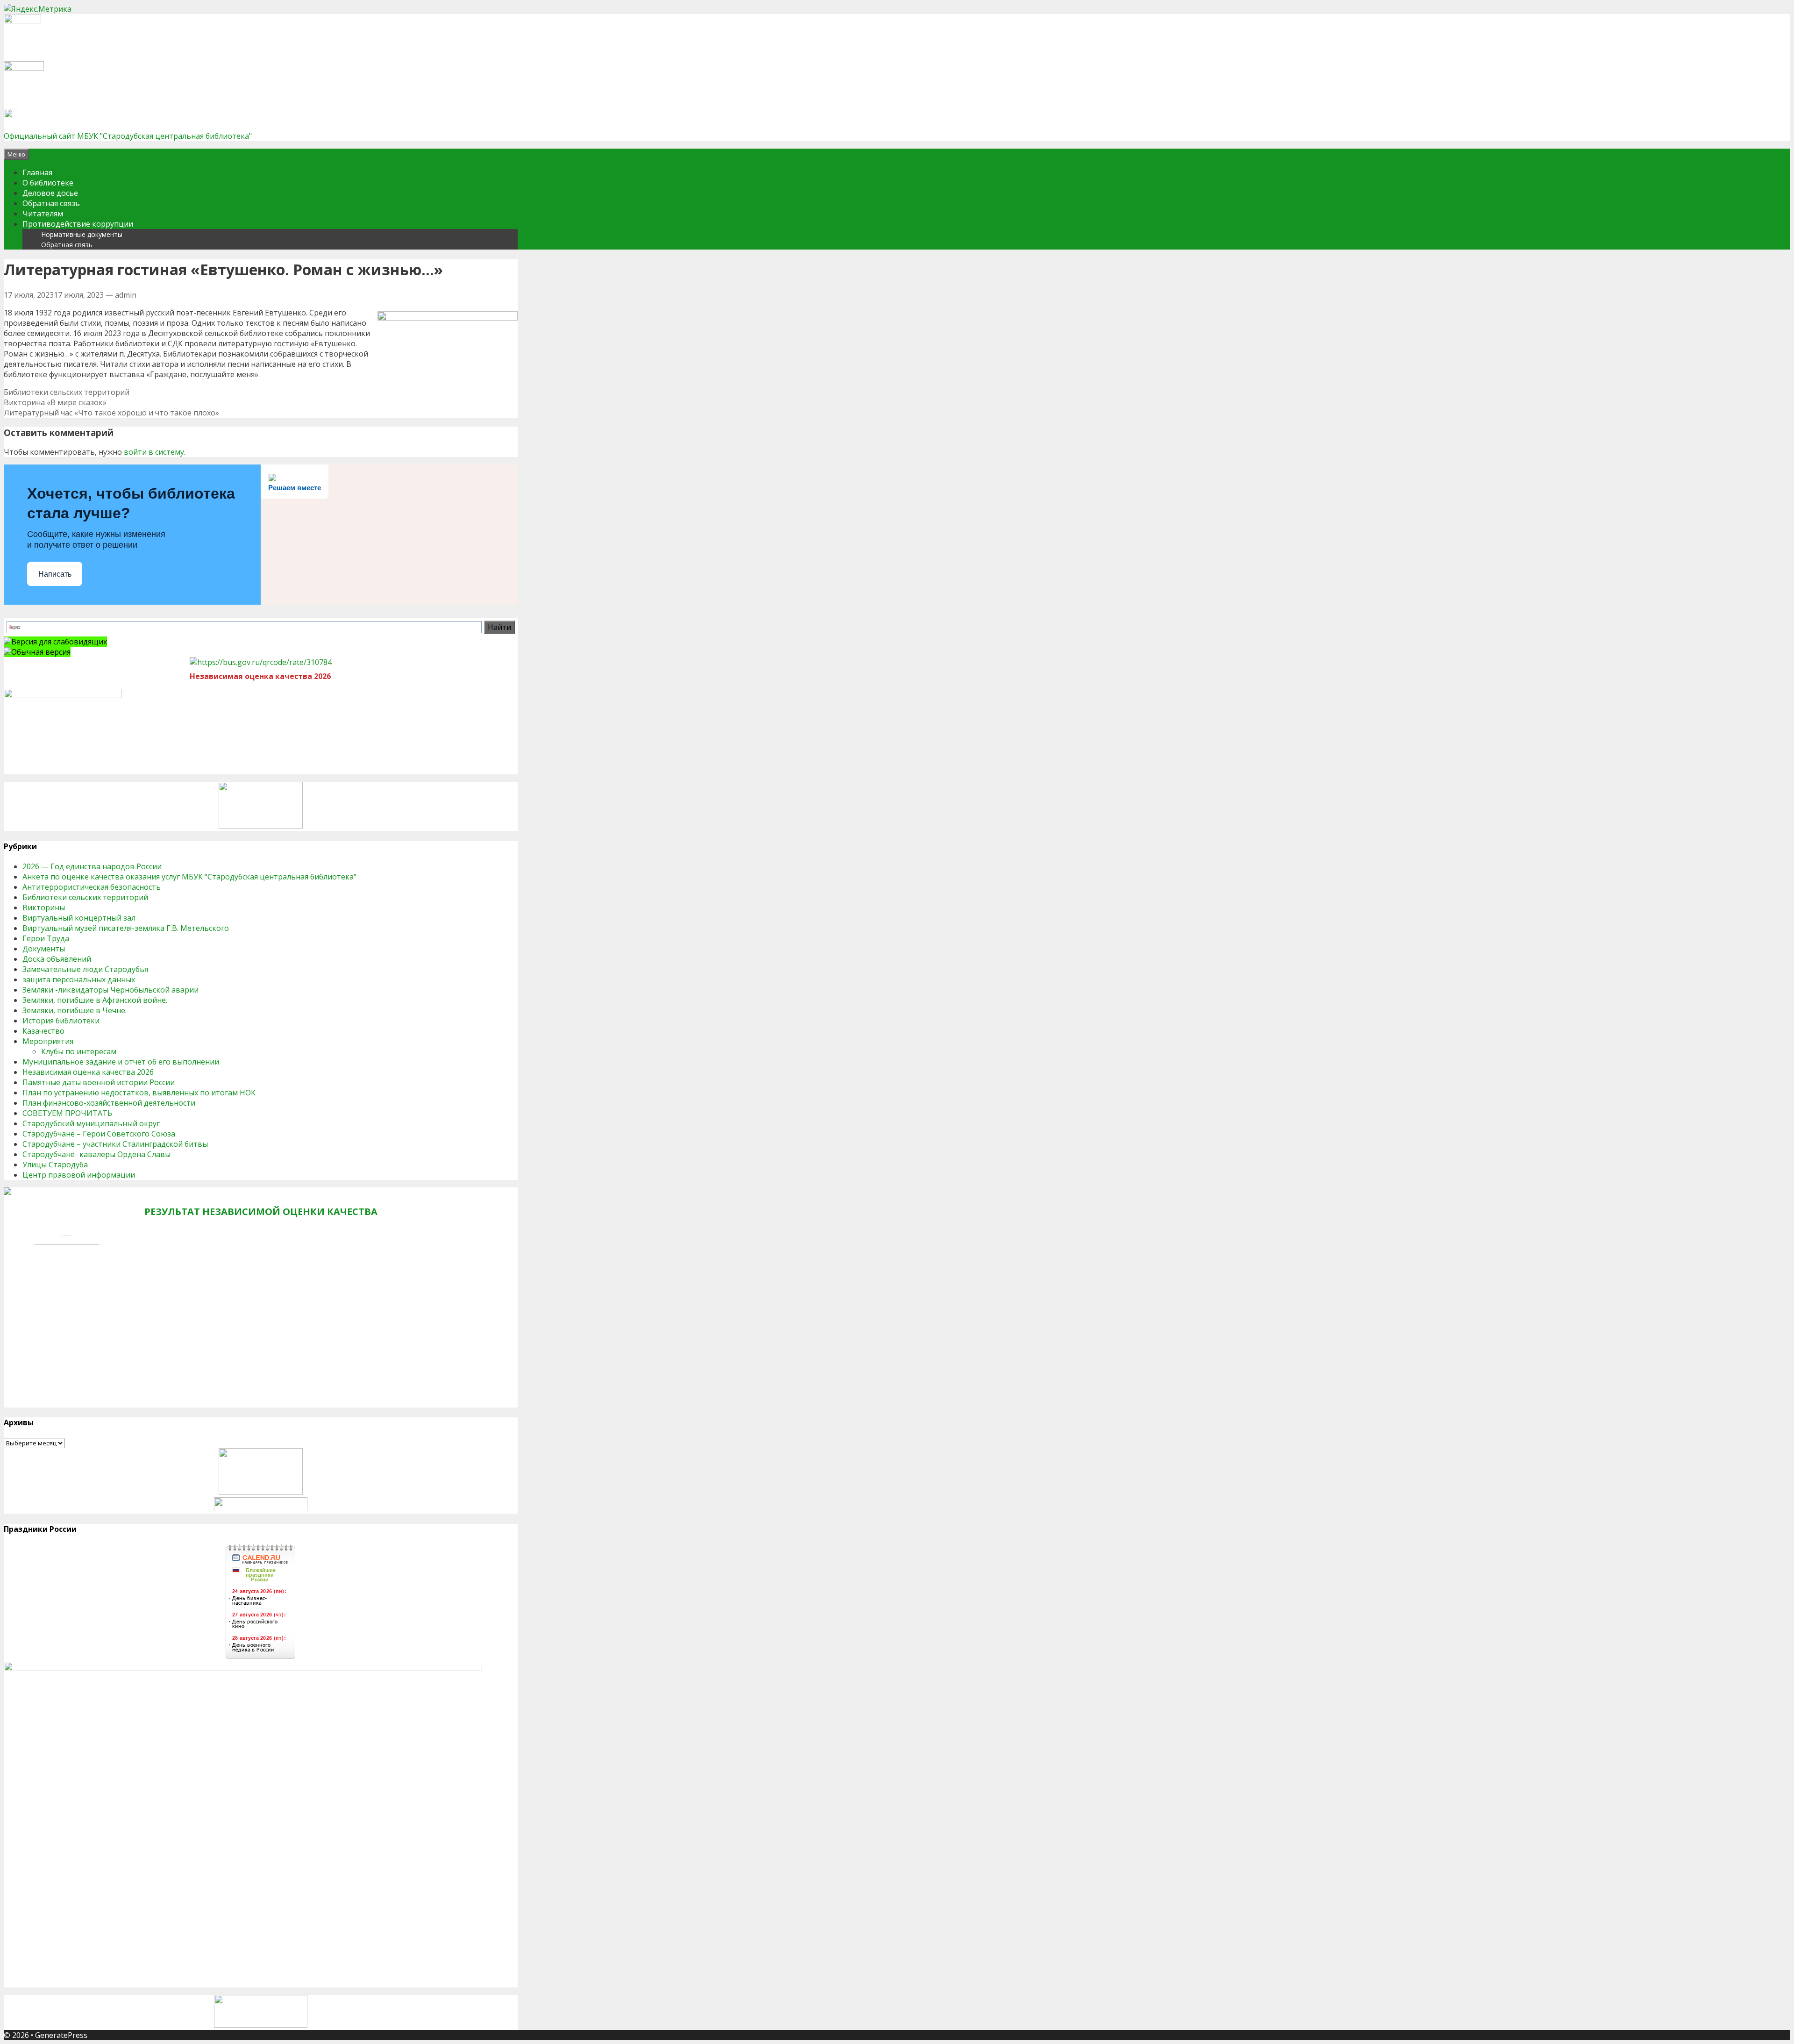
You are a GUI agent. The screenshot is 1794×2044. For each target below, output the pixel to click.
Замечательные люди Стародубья (85, 969)
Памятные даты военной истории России (99, 1082)
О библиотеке (48, 183)
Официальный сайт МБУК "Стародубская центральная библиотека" (128, 136)
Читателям (43, 214)
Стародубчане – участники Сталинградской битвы (115, 1144)
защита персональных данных (79, 979)
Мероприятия (48, 1041)
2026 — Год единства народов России (92, 866)
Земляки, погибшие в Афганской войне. (95, 1000)
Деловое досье (50, 193)
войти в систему (154, 452)
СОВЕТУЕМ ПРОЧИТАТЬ (67, 1113)
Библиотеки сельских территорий (67, 392)
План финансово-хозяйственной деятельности (109, 1103)
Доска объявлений (57, 959)
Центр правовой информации (79, 1175)
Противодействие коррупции (78, 224)
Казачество (43, 1031)
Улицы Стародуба (55, 1165)
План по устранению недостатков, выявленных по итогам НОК (139, 1093)
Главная (37, 172)
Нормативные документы (82, 234)
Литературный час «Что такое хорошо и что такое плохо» (111, 413)
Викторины (44, 908)
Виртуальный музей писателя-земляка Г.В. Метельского (126, 928)
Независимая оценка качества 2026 (88, 1072)
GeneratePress (61, 2035)
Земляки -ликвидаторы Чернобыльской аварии (110, 990)
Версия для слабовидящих (59, 642)
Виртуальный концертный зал (79, 918)
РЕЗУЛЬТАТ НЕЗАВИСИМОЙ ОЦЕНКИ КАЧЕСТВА (261, 1211)
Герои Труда (46, 938)
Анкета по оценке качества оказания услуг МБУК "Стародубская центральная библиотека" (189, 877)
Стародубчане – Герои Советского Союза (99, 1134)
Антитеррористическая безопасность (92, 887)
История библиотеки (61, 1021)
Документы (44, 949)
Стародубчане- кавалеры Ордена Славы (96, 1154)
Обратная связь (51, 203)
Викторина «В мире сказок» (55, 402)
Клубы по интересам (79, 1051)
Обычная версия (41, 652)
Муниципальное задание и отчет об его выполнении (121, 1062)
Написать (55, 574)
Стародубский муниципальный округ (91, 1123)
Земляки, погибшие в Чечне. (75, 1010)
